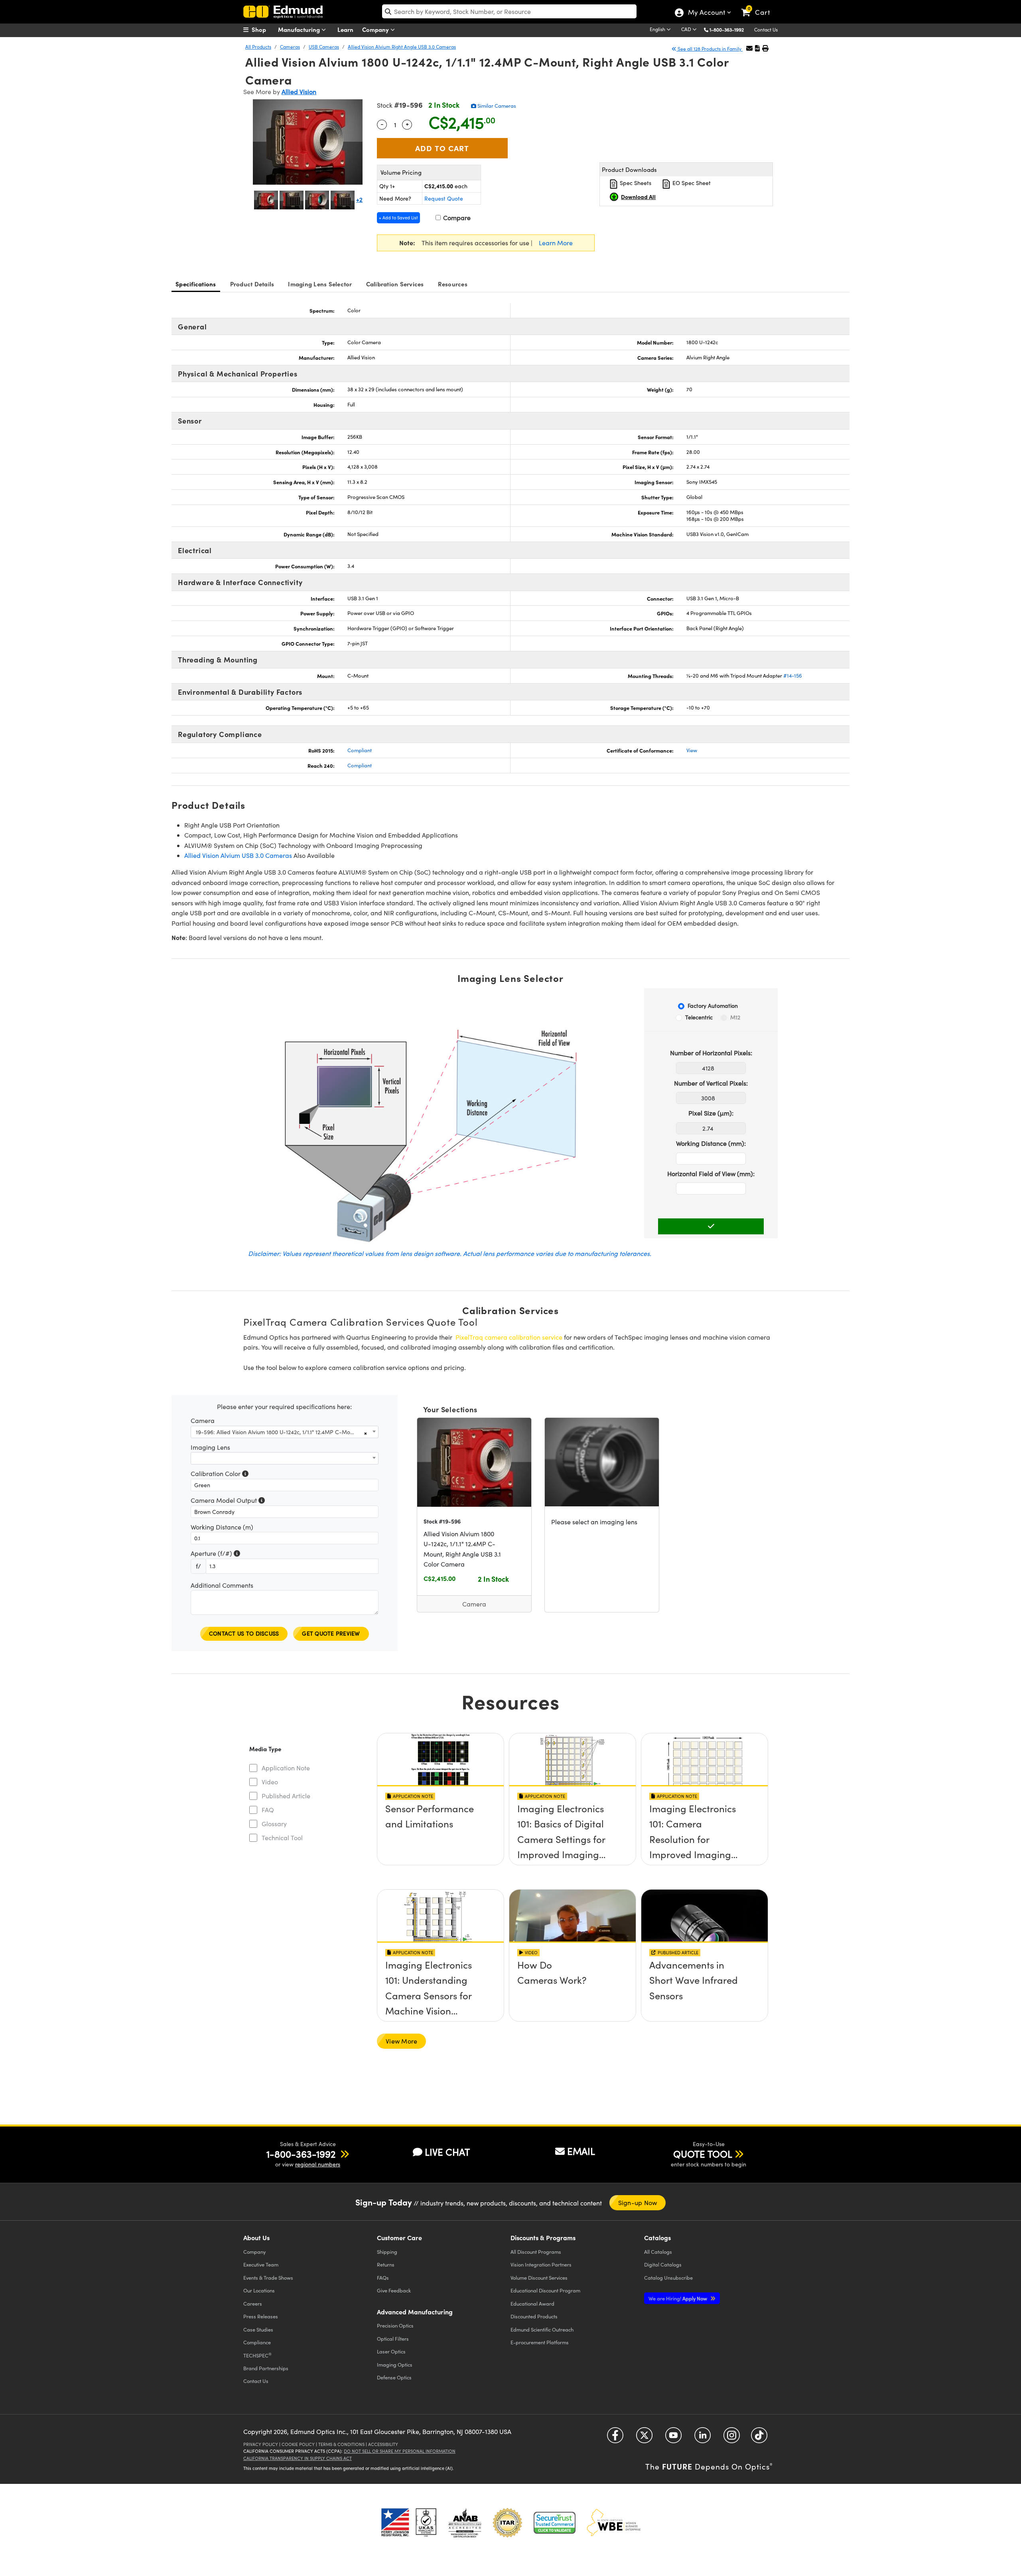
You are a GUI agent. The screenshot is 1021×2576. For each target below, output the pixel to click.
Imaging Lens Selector (320, 284)
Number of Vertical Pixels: (711, 1083)
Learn (345, 29)
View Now (441, 1811)
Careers (253, 2303)
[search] (509, 11)
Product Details (252, 284)
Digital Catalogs (663, 2264)
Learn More (556, 243)
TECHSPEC (257, 2355)
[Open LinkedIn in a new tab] (703, 2438)
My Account (706, 13)
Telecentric (699, 1017)
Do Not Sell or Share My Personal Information (400, 2451)
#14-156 (793, 676)
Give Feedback (394, 2290)
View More (401, 2041)
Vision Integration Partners (541, 2264)
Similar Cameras (496, 106)
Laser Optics (391, 2351)
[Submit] (711, 1226)
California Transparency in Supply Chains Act (298, 2458)
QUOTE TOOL (703, 2154)
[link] (759, 6)
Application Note (286, 1768)
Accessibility (383, 2444)
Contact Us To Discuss (244, 1633)
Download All (638, 197)
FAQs (383, 2277)
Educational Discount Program (545, 2290)
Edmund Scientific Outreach (542, 2329)
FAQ (268, 1810)
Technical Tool (282, 1838)
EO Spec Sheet (691, 183)
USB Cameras (324, 47)
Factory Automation (713, 1006)
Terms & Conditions (341, 2444)
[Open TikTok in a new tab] (759, 2438)
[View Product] (474, 1462)
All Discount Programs (536, 2252)
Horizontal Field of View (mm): (711, 1174)
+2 (359, 199)
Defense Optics (394, 2377)
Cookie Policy (298, 2444)
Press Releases (261, 2316)
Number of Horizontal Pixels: (711, 1053)
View (692, 750)
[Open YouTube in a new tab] (673, 2438)
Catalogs (658, 2252)
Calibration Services (395, 284)
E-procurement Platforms (540, 2342)
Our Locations (259, 2290)
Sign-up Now (638, 2203)
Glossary (274, 1824)
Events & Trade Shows (268, 2277)
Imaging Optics (395, 2364)
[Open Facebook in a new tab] (615, 2438)
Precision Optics (395, 2325)
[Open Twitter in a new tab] (644, 2438)
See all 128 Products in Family (710, 49)
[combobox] (285, 1432)
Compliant (360, 750)
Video (270, 1782)
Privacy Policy (261, 2444)
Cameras (290, 47)
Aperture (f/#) (215, 1554)
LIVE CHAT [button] (447, 2152)
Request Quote (444, 198)
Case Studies (258, 2329)
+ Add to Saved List (398, 218)
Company (376, 29)
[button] (730, 29)
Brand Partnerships (266, 2368)
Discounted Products (534, 2316)
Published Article (286, 1796)
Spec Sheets (635, 183)
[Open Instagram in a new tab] (732, 2438)
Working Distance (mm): (711, 1143)
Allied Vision (299, 92)
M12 (735, 1017)
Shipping (387, 2252)
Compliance (257, 2342)
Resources (453, 284)
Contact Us (766, 30)
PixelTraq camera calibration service (509, 1337)
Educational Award (532, 2303)
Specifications (196, 284)
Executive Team (261, 2264)
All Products (258, 47)
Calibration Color (220, 1474)
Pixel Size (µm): (711, 1113)
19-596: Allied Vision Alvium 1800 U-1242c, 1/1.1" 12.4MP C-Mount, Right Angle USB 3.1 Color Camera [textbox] (280, 1432)
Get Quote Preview (331, 1633)
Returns (386, 2264)
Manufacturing (300, 29)
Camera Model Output (228, 1501)
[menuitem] (263, 30)
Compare (456, 218)
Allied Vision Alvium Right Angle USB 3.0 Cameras (402, 47)
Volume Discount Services (539, 2277)
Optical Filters (393, 2339)
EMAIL (581, 2151)
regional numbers (318, 2164)
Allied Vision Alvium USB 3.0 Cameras (238, 855)
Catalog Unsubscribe (668, 2277)
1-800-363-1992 (727, 30)
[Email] (749, 48)
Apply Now (678, 2298)
